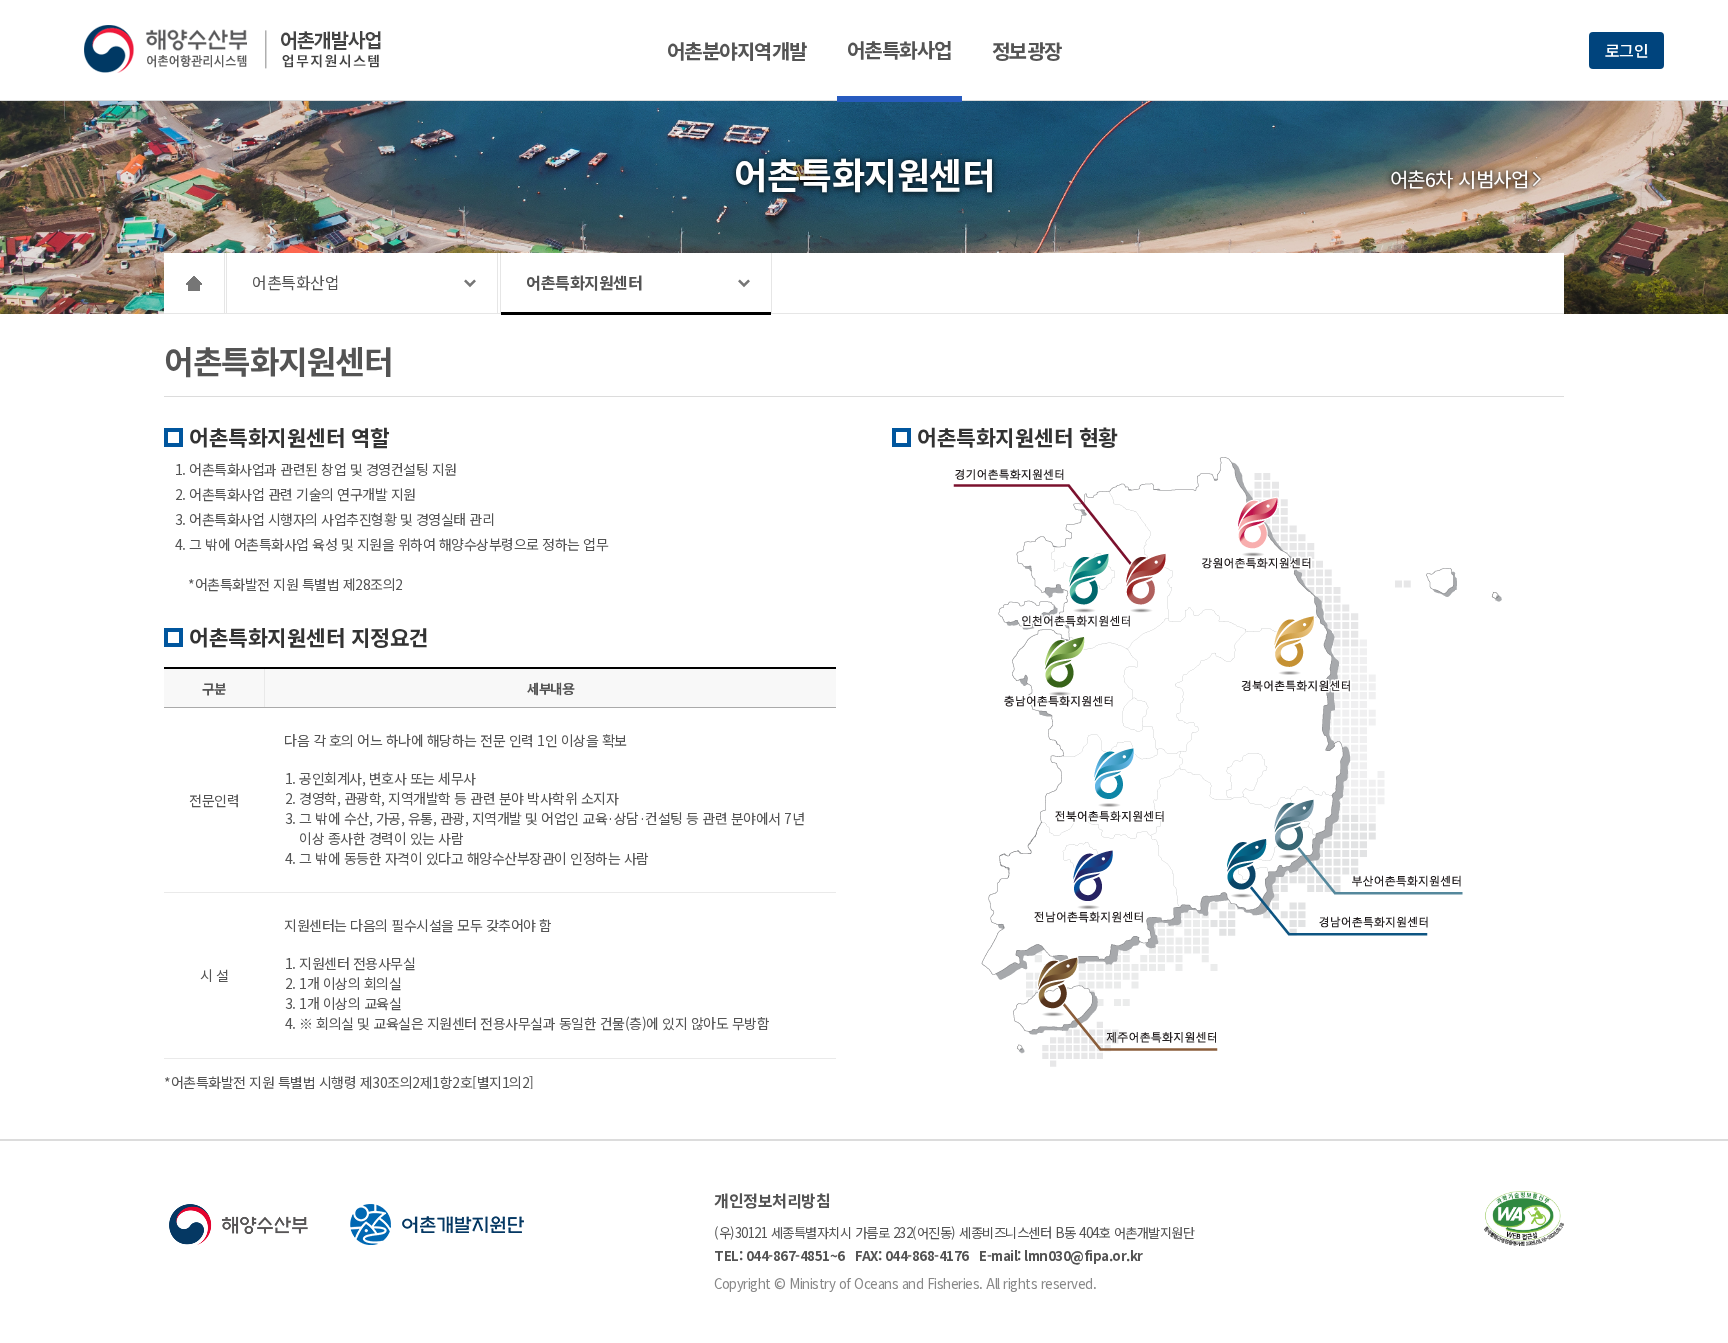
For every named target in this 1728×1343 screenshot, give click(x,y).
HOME (194, 283)
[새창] (1524, 1239)
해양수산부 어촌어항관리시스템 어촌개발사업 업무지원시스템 (246, 49)
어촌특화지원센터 (584, 282)
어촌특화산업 (295, 282)
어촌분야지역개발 (737, 50)
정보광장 (1027, 50)
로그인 (1627, 50)
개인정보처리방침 (772, 1200)
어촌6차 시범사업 (1459, 179)
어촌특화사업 (899, 49)
